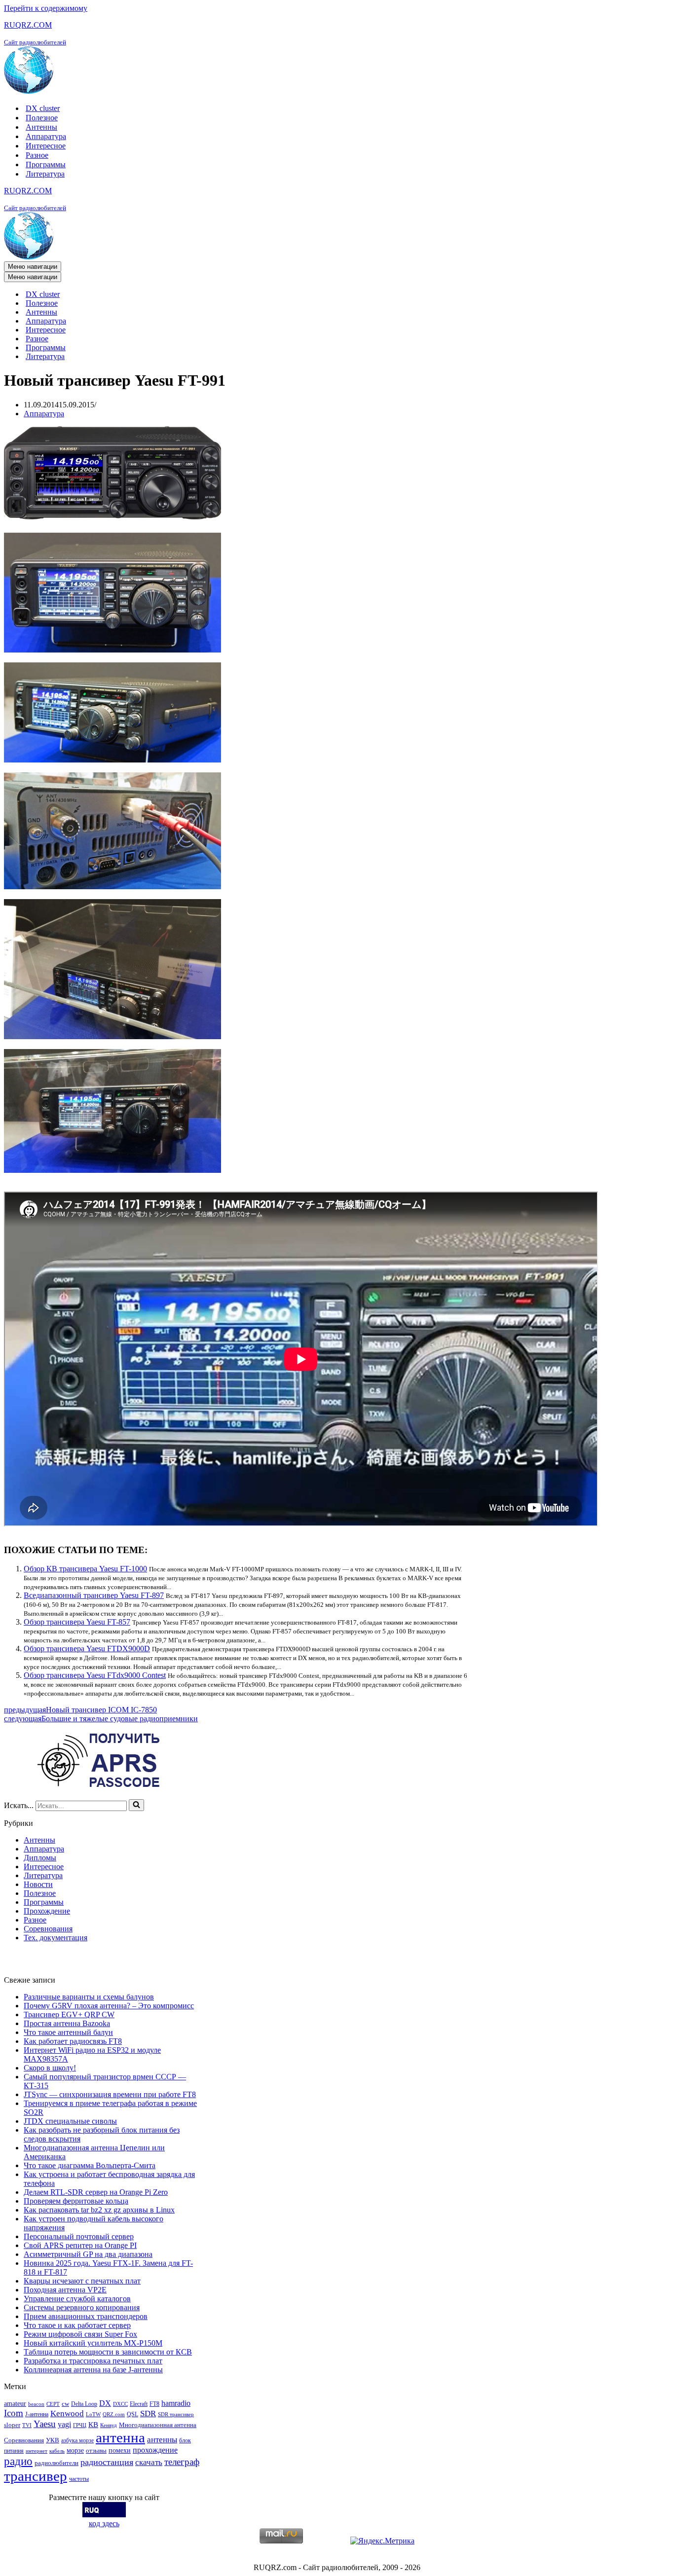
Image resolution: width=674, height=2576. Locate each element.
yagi (64, 2424)
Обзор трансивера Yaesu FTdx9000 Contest (95, 1675)
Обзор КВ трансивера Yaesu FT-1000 (85, 1569)
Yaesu (45, 2424)
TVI (27, 2425)
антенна (120, 2437)
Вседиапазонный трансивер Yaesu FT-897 (94, 1595)
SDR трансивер (176, 2414)
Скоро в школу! (50, 2068)
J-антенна (37, 2414)
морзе (75, 2450)
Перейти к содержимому (46, 8)
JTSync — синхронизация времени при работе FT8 (110, 2094)
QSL (132, 2414)
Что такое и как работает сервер (77, 2325)
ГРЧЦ (80, 2425)
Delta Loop (84, 2404)
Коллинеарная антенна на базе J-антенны (93, 2370)
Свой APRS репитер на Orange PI (80, 2245)
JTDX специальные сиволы (70, 2121)
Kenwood (67, 2413)
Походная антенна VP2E (65, 2290)
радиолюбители (56, 2463)
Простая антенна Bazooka (67, 2023)
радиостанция (107, 2462)
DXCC (120, 2404)
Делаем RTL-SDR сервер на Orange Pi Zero (96, 2192)
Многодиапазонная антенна (158, 2425)
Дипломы (40, 1858)
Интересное (46, 146)
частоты (79, 2479)
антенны (162, 2440)
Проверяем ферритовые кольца (76, 2201)
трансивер (36, 2476)
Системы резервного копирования (82, 2307)
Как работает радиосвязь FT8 (73, 2041)
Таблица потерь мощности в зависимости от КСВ (108, 2352)
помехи (120, 2450)
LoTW (93, 2414)
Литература (45, 174)
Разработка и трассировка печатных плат (93, 2361)
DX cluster (43, 108)
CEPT (53, 2404)
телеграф (182, 2462)
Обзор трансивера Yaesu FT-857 (77, 1622)
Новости (38, 1884)
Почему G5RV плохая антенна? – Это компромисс (109, 2006)
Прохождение (47, 1911)
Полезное (42, 118)
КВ (93, 2424)
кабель (57, 2451)
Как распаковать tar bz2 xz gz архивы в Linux (99, 2210)
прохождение (155, 2450)
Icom (14, 2413)
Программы (46, 164)
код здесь (104, 2523)
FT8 (154, 2404)
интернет (37, 2451)
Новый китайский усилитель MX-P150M (93, 2343)
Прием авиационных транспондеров (86, 2316)
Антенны (41, 127)
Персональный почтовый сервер (79, 2236)
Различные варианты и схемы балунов (89, 1997)
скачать (149, 2462)
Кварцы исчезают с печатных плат (82, 2281)
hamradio (176, 2403)
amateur (15, 2403)
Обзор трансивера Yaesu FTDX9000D (87, 1649)
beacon (36, 2404)
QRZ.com (114, 2414)
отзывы (96, 2450)
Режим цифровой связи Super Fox (80, 2334)
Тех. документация (56, 1938)
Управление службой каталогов (77, 2299)
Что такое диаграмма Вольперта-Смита (90, 2165)
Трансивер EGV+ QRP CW (69, 2014)
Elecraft (139, 2404)
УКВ (53, 2440)
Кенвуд (109, 2425)
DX (105, 2403)
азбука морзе (77, 2440)
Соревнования (48, 1929)
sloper (12, 2425)
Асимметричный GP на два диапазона (88, 2254)
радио (18, 2461)
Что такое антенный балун (68, 2032)
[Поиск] (136, 1805)
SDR (148, 2413)
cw (65, 2404)
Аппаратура (46, 136)
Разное (37, 155)
